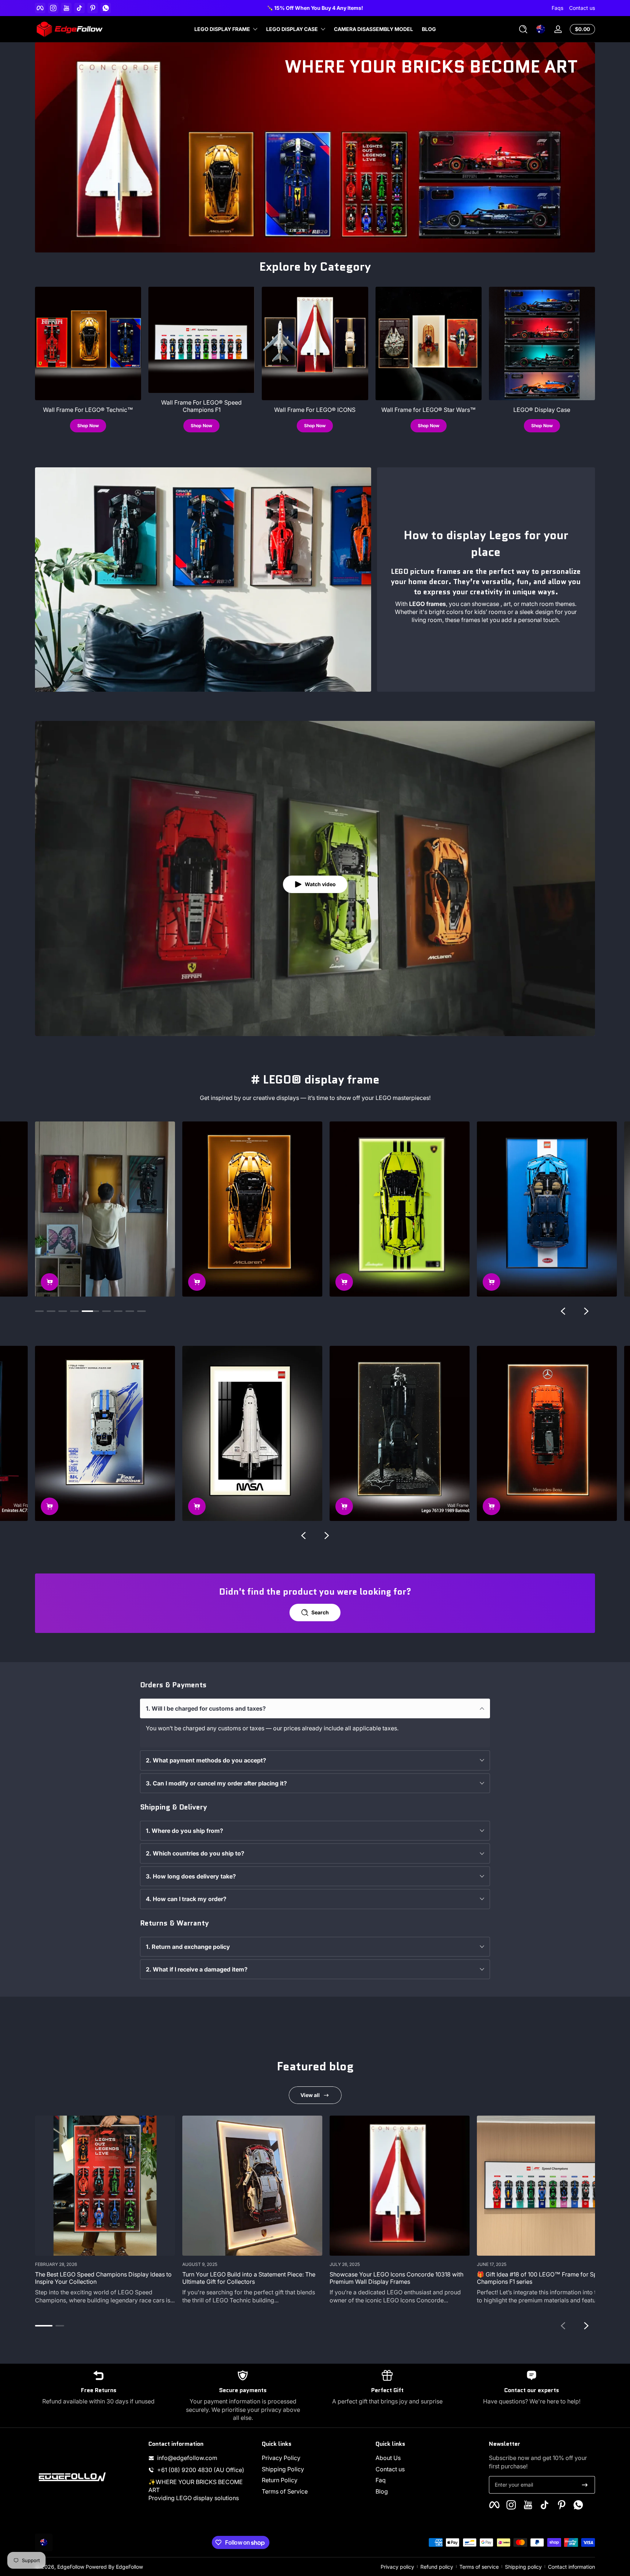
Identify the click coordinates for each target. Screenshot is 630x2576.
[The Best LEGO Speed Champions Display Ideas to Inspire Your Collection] (105, 2186)
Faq (381, 2480)
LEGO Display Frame (222, 29)
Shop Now (88, 426)
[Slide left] (563, 1311)
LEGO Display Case (292, 29)
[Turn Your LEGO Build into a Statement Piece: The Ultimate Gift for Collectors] (252, 2186)
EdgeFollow (71, 2567)
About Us (388, 2458)
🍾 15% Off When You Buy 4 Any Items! (361, 8)
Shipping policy (523, 2567)
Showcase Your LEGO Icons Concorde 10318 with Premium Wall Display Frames (396, 2278)
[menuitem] (315, 2458)
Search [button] (320, 1612)
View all (310, 2095)
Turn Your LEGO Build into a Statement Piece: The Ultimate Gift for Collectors (249, 2278)
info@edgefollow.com (187, 2458)
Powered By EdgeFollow (114, 2567)
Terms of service (479, 2567)
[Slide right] (586, 1311)
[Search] (523, 29)
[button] (523, 29)
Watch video (320, 884)
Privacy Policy (281, 2458)
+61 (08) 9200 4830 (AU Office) (201, 2470)
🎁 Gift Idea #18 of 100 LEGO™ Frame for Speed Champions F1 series (542, 2278)
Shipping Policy (283, 2469)
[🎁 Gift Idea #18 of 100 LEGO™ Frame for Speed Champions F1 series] (547, 2186)
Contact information (571, 2567)
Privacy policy (397, 2567)
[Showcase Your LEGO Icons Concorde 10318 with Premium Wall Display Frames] (400, 2186)
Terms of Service (285, 2491)
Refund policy (437, 2567)
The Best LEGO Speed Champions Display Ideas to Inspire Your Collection (103, 2278)
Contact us (582, 8)
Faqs (557, 8)
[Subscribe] (585, 2485)
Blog (382, 2491)
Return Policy (280, 2480)
